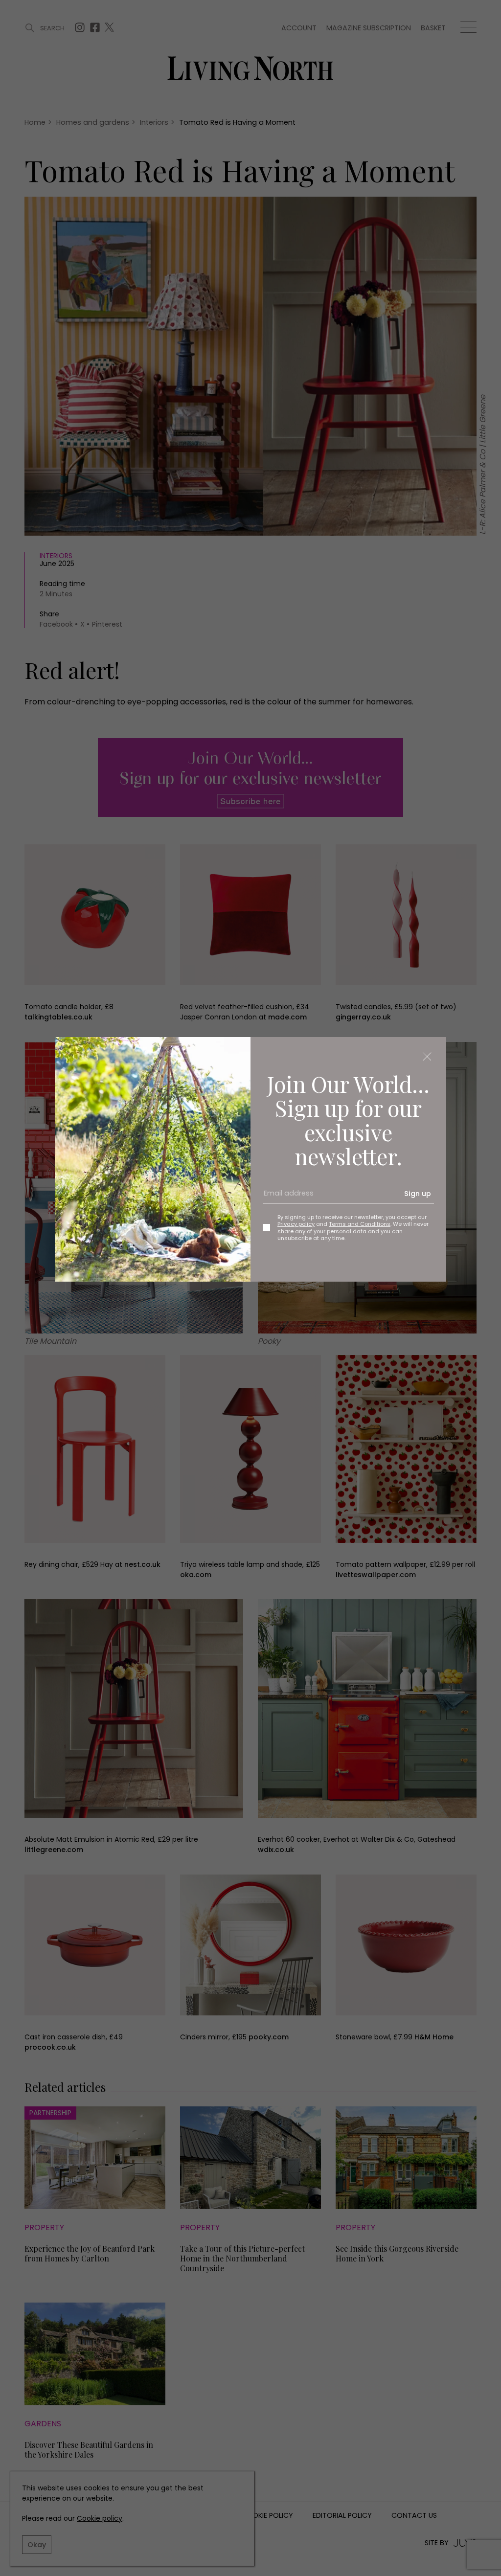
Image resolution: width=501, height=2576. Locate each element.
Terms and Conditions (360, 1224)
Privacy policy (296, 1224)
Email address (285, 1197)
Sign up (418, 1194)
